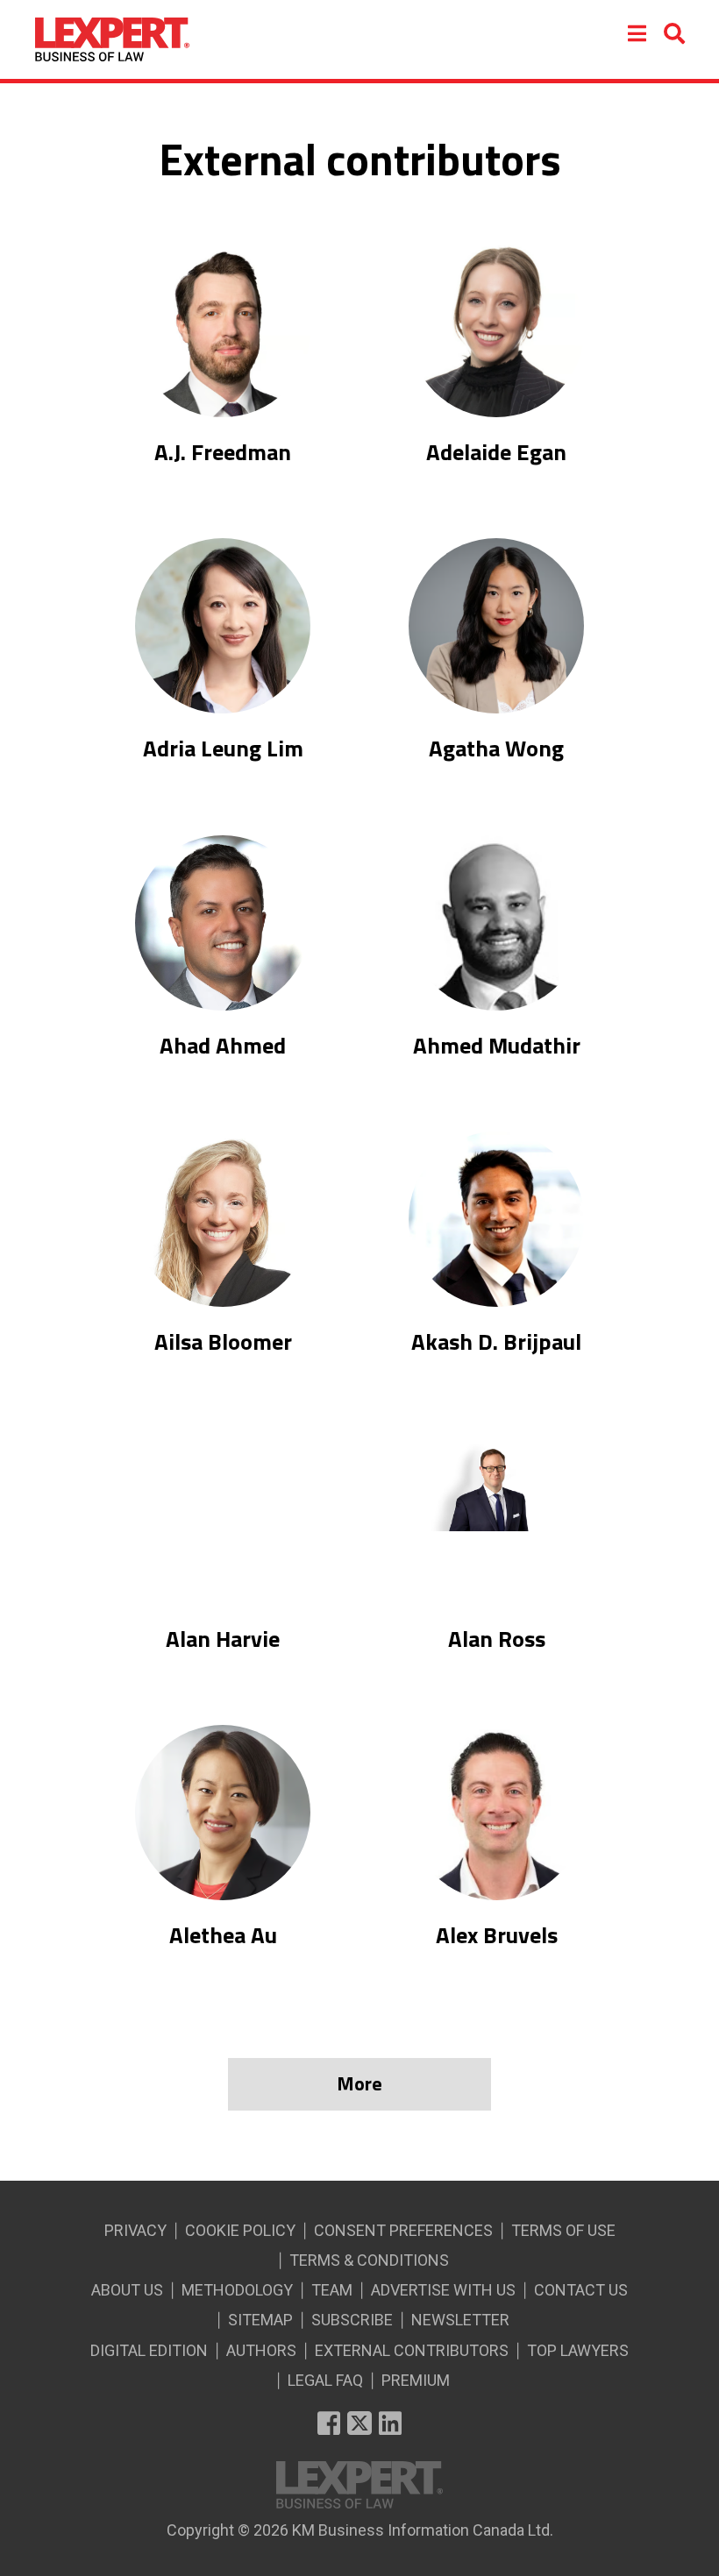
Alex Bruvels (497, 1935)
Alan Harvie (223, 1639)
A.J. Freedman (223, 452)
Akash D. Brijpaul (496, 1342)
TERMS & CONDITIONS (369, 2260)
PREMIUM (416, 2380)
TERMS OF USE (563, 2230)
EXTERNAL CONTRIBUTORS (412, 2350)
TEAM (332, 2290)
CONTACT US (581, 2290)
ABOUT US (127, 2290)
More (359, 2083)
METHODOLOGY (237, 2290)
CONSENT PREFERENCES (403, 2230)
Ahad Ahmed (223, 1046)
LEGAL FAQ (325, 2380)
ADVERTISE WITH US (443, 2290)
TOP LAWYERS (578, 2350)
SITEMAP (260, 2320)
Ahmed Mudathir (497, 1046)
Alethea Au (223, 1935)
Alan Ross (497, 1639)
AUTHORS (261, 2350)
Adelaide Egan (496, 452)
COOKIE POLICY (240, 2230)
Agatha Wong (496, 749)
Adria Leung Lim (223, 749)
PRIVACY (135, 2230)
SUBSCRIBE (352, 2320)
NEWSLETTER (460, 2320)
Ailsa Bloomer (223, 1342)
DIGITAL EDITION (149, 2350)
